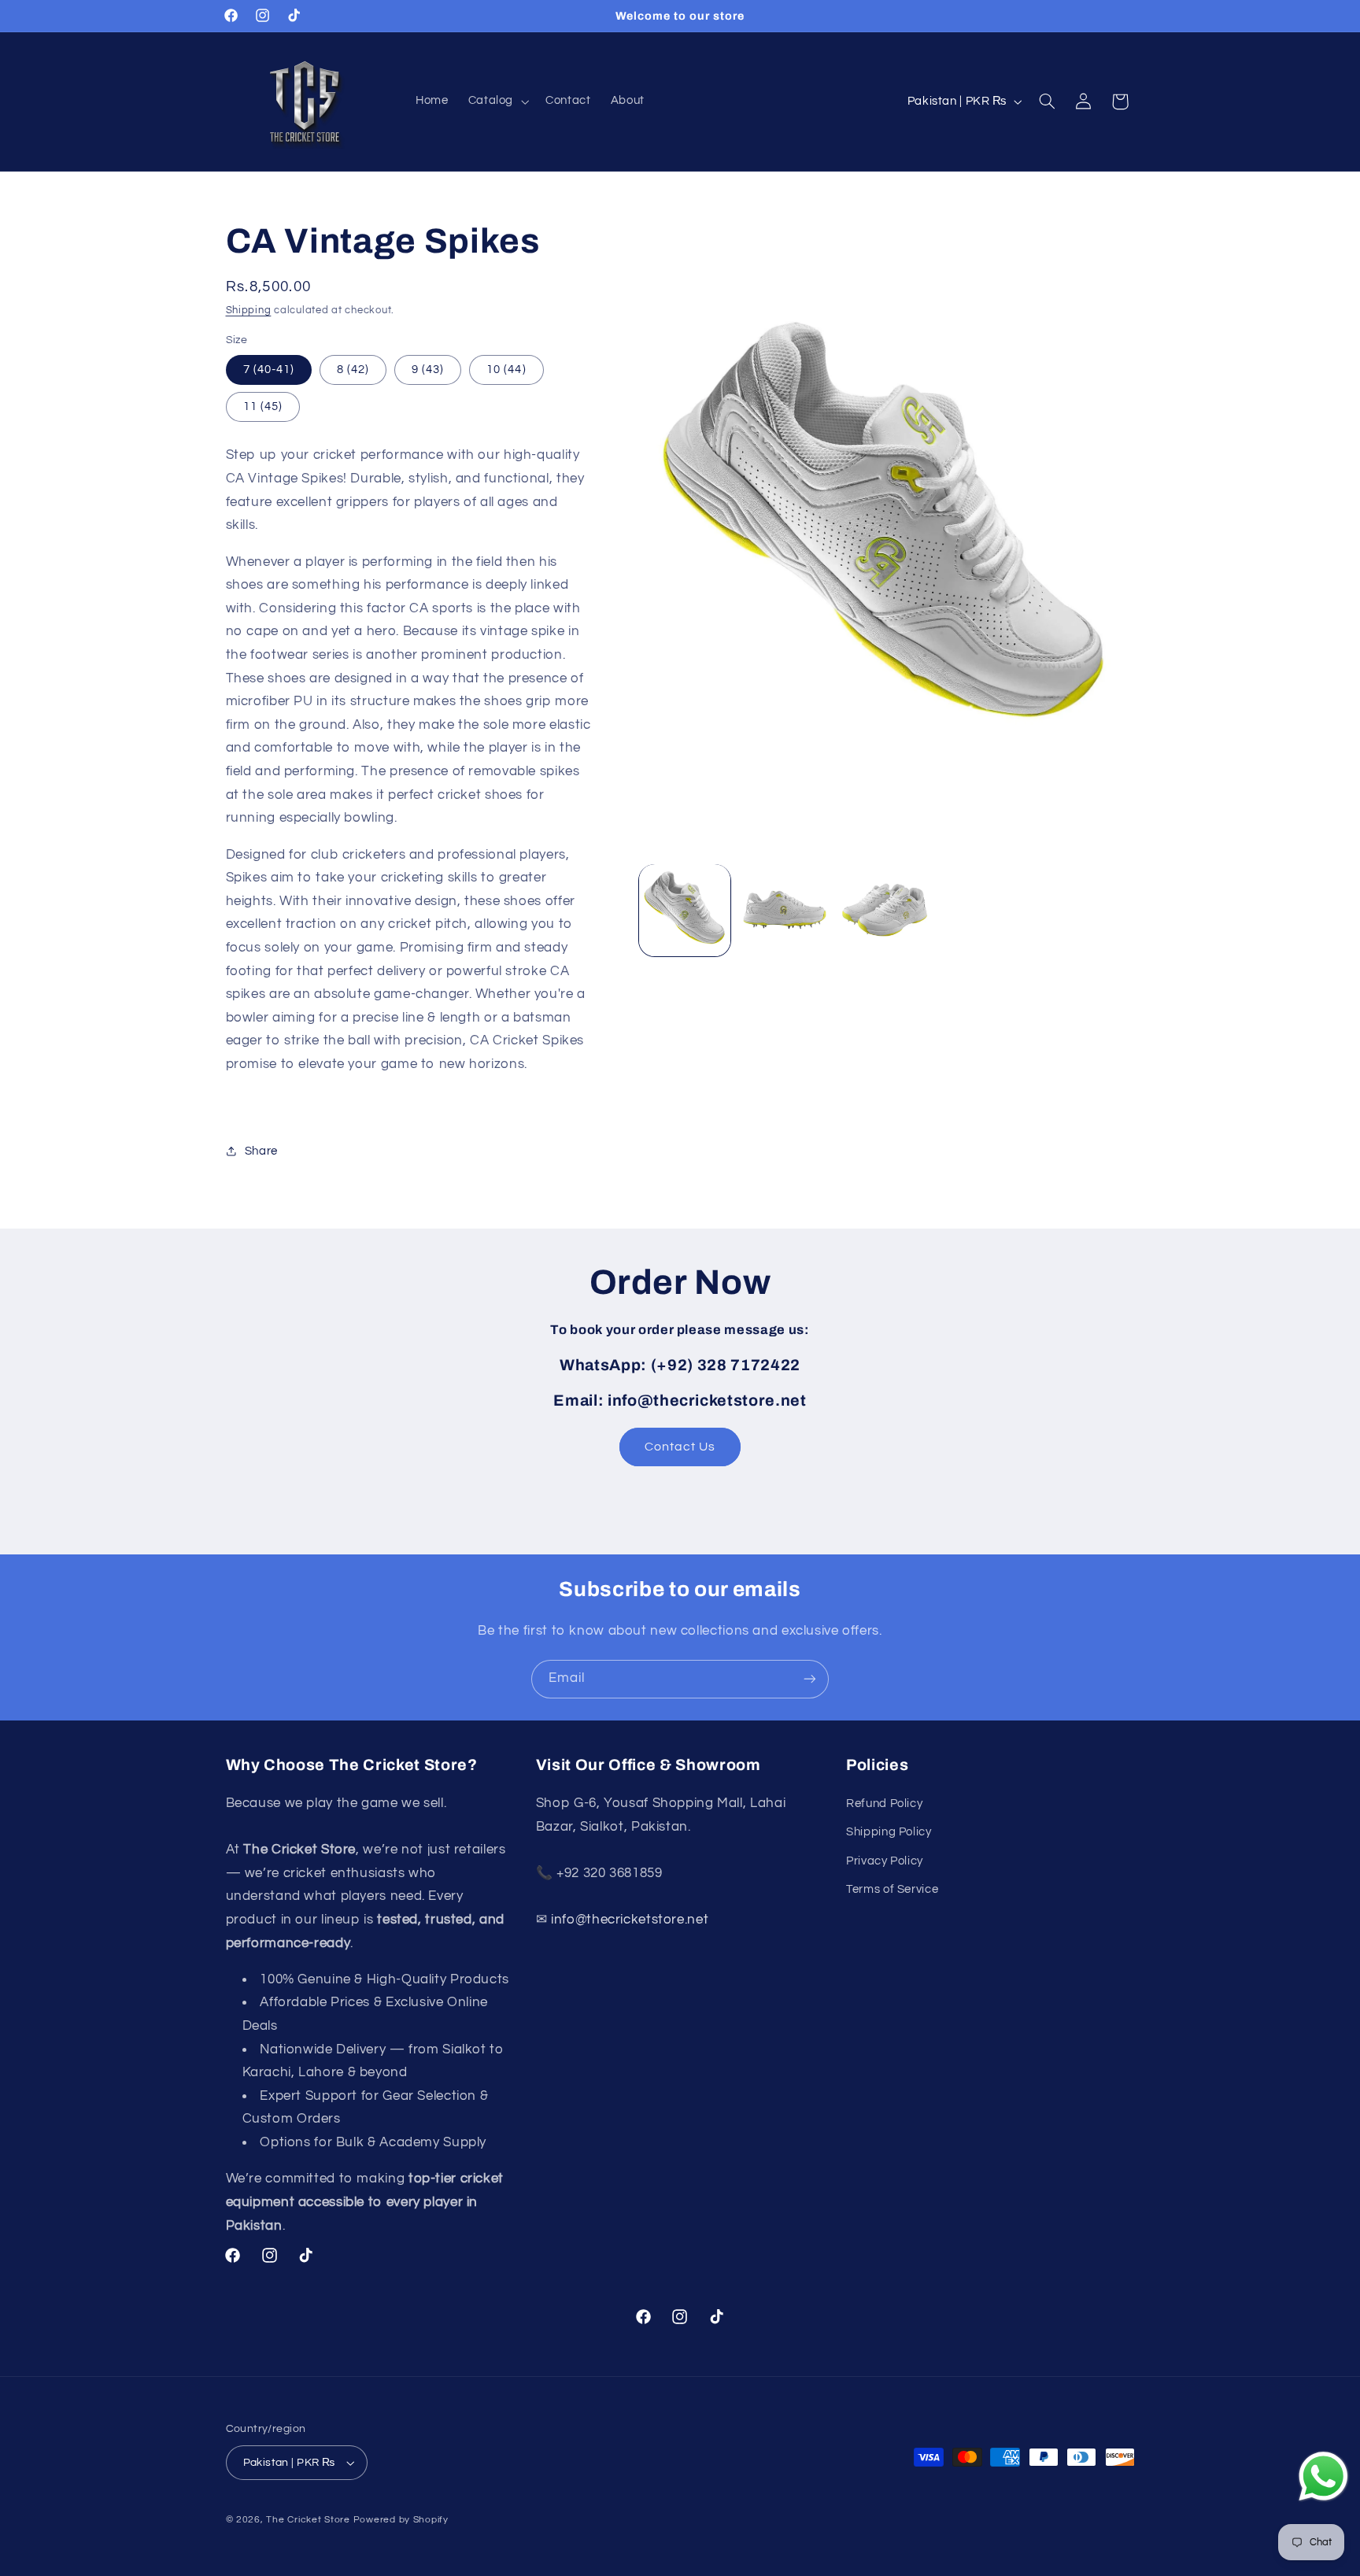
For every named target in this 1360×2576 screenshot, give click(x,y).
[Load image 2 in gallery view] (785, 910)
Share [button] (261, 1151)
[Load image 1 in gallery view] (685, 910)
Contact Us (680, 1447)
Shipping (249, 310)
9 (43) (428, 369)
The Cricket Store (308, 2520)
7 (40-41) (269, 369)
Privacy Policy (885, 1860)
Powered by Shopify (401, 2520)
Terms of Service (892, 1889)
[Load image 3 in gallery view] (885, 910)
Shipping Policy (889, 1832)
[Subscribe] (810, 1679)
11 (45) (263, 406)
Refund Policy (884, 1803)
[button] (497, 102)
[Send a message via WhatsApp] (1323, 2476)
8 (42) (353, 369)
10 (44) (506, 369)
